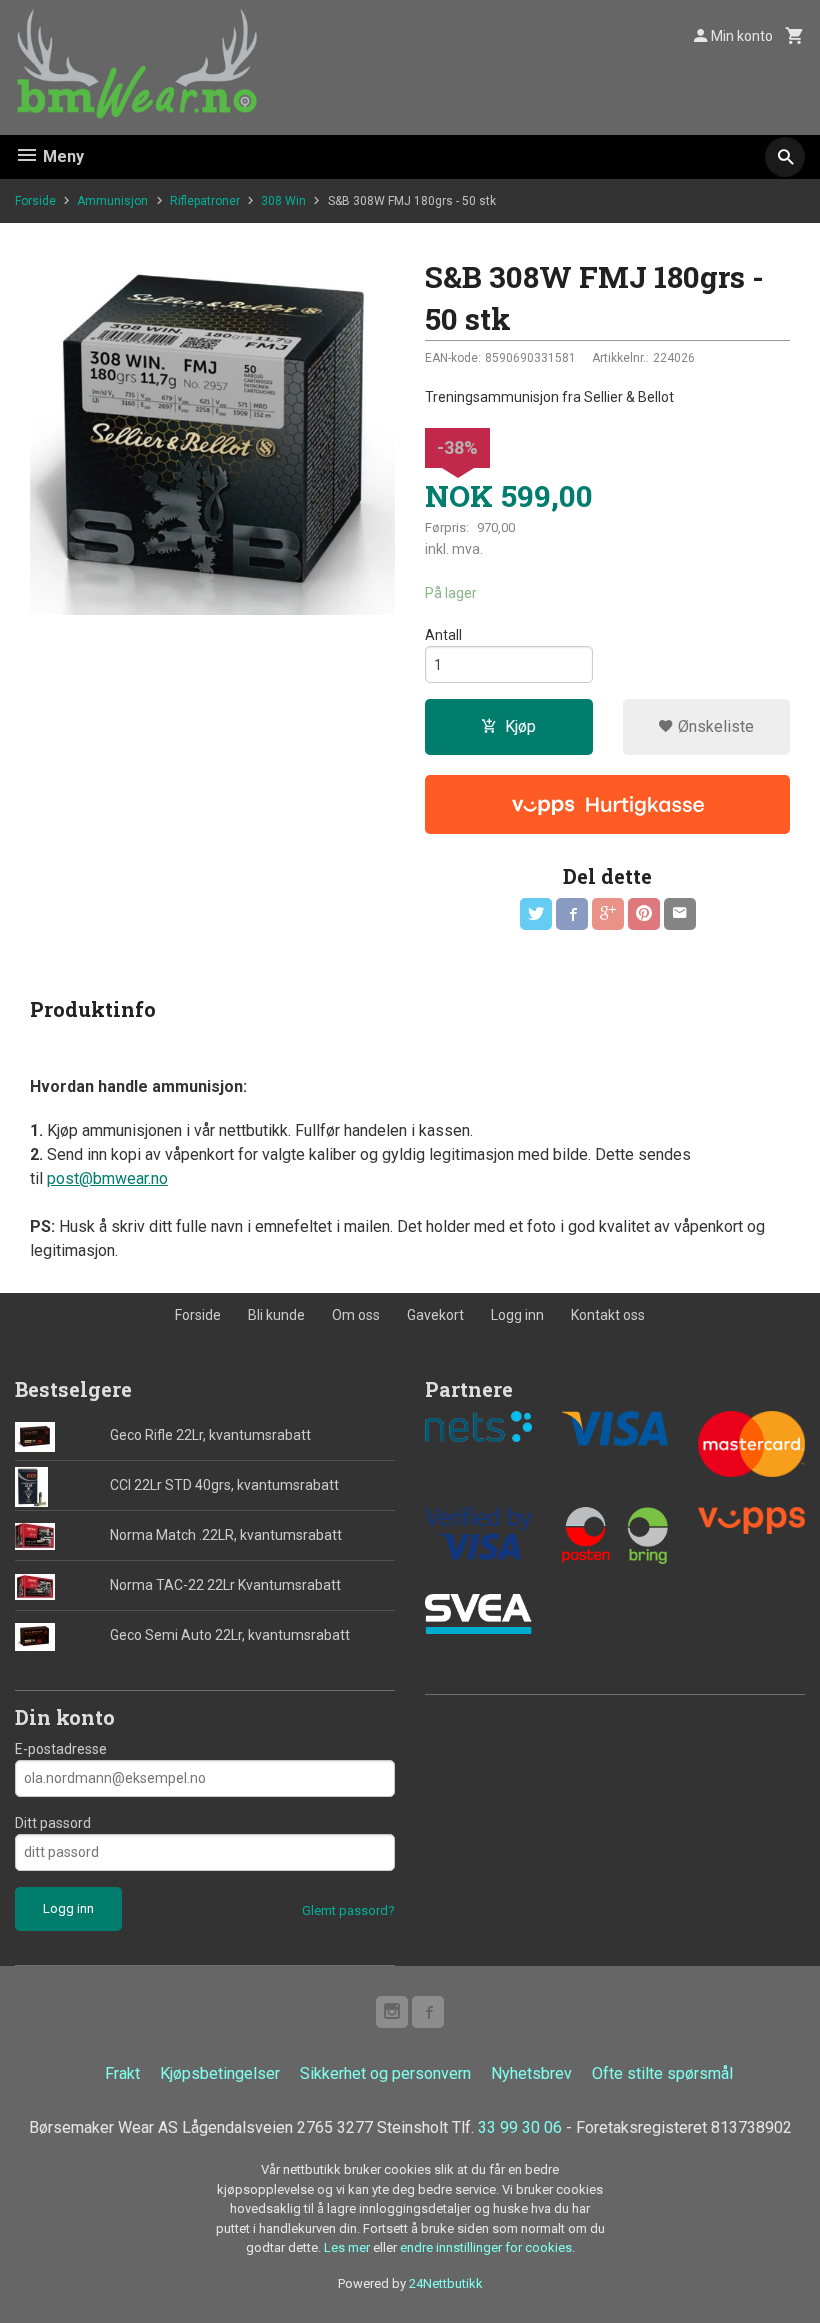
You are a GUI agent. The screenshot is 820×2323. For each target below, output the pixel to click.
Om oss (356, 1315)
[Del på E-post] (680, 914)
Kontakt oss (608, 1315)
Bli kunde (276, 1315)
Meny (61, 156)
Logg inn (517, 1315)
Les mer (348, 2247)
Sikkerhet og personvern (385, 2073)
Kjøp (520, 726)
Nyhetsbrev (531, 2073)
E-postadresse (61, 1749)
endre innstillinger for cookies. (487, 2247)
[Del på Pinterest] (644, 914)
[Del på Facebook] (572, 914)
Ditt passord (53, 1823)
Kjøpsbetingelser (220, 2073)
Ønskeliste (714, 726)
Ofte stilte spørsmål (662, 2073)
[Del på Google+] (608, 914)
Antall (443, 635)
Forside (35, 201)
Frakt (122, 2073)
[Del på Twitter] (536, 914)
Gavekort (435, 1315)
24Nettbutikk (446, 2283)
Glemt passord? (348, 1910)
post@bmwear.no (107, 1178)
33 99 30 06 (520, 2127)
